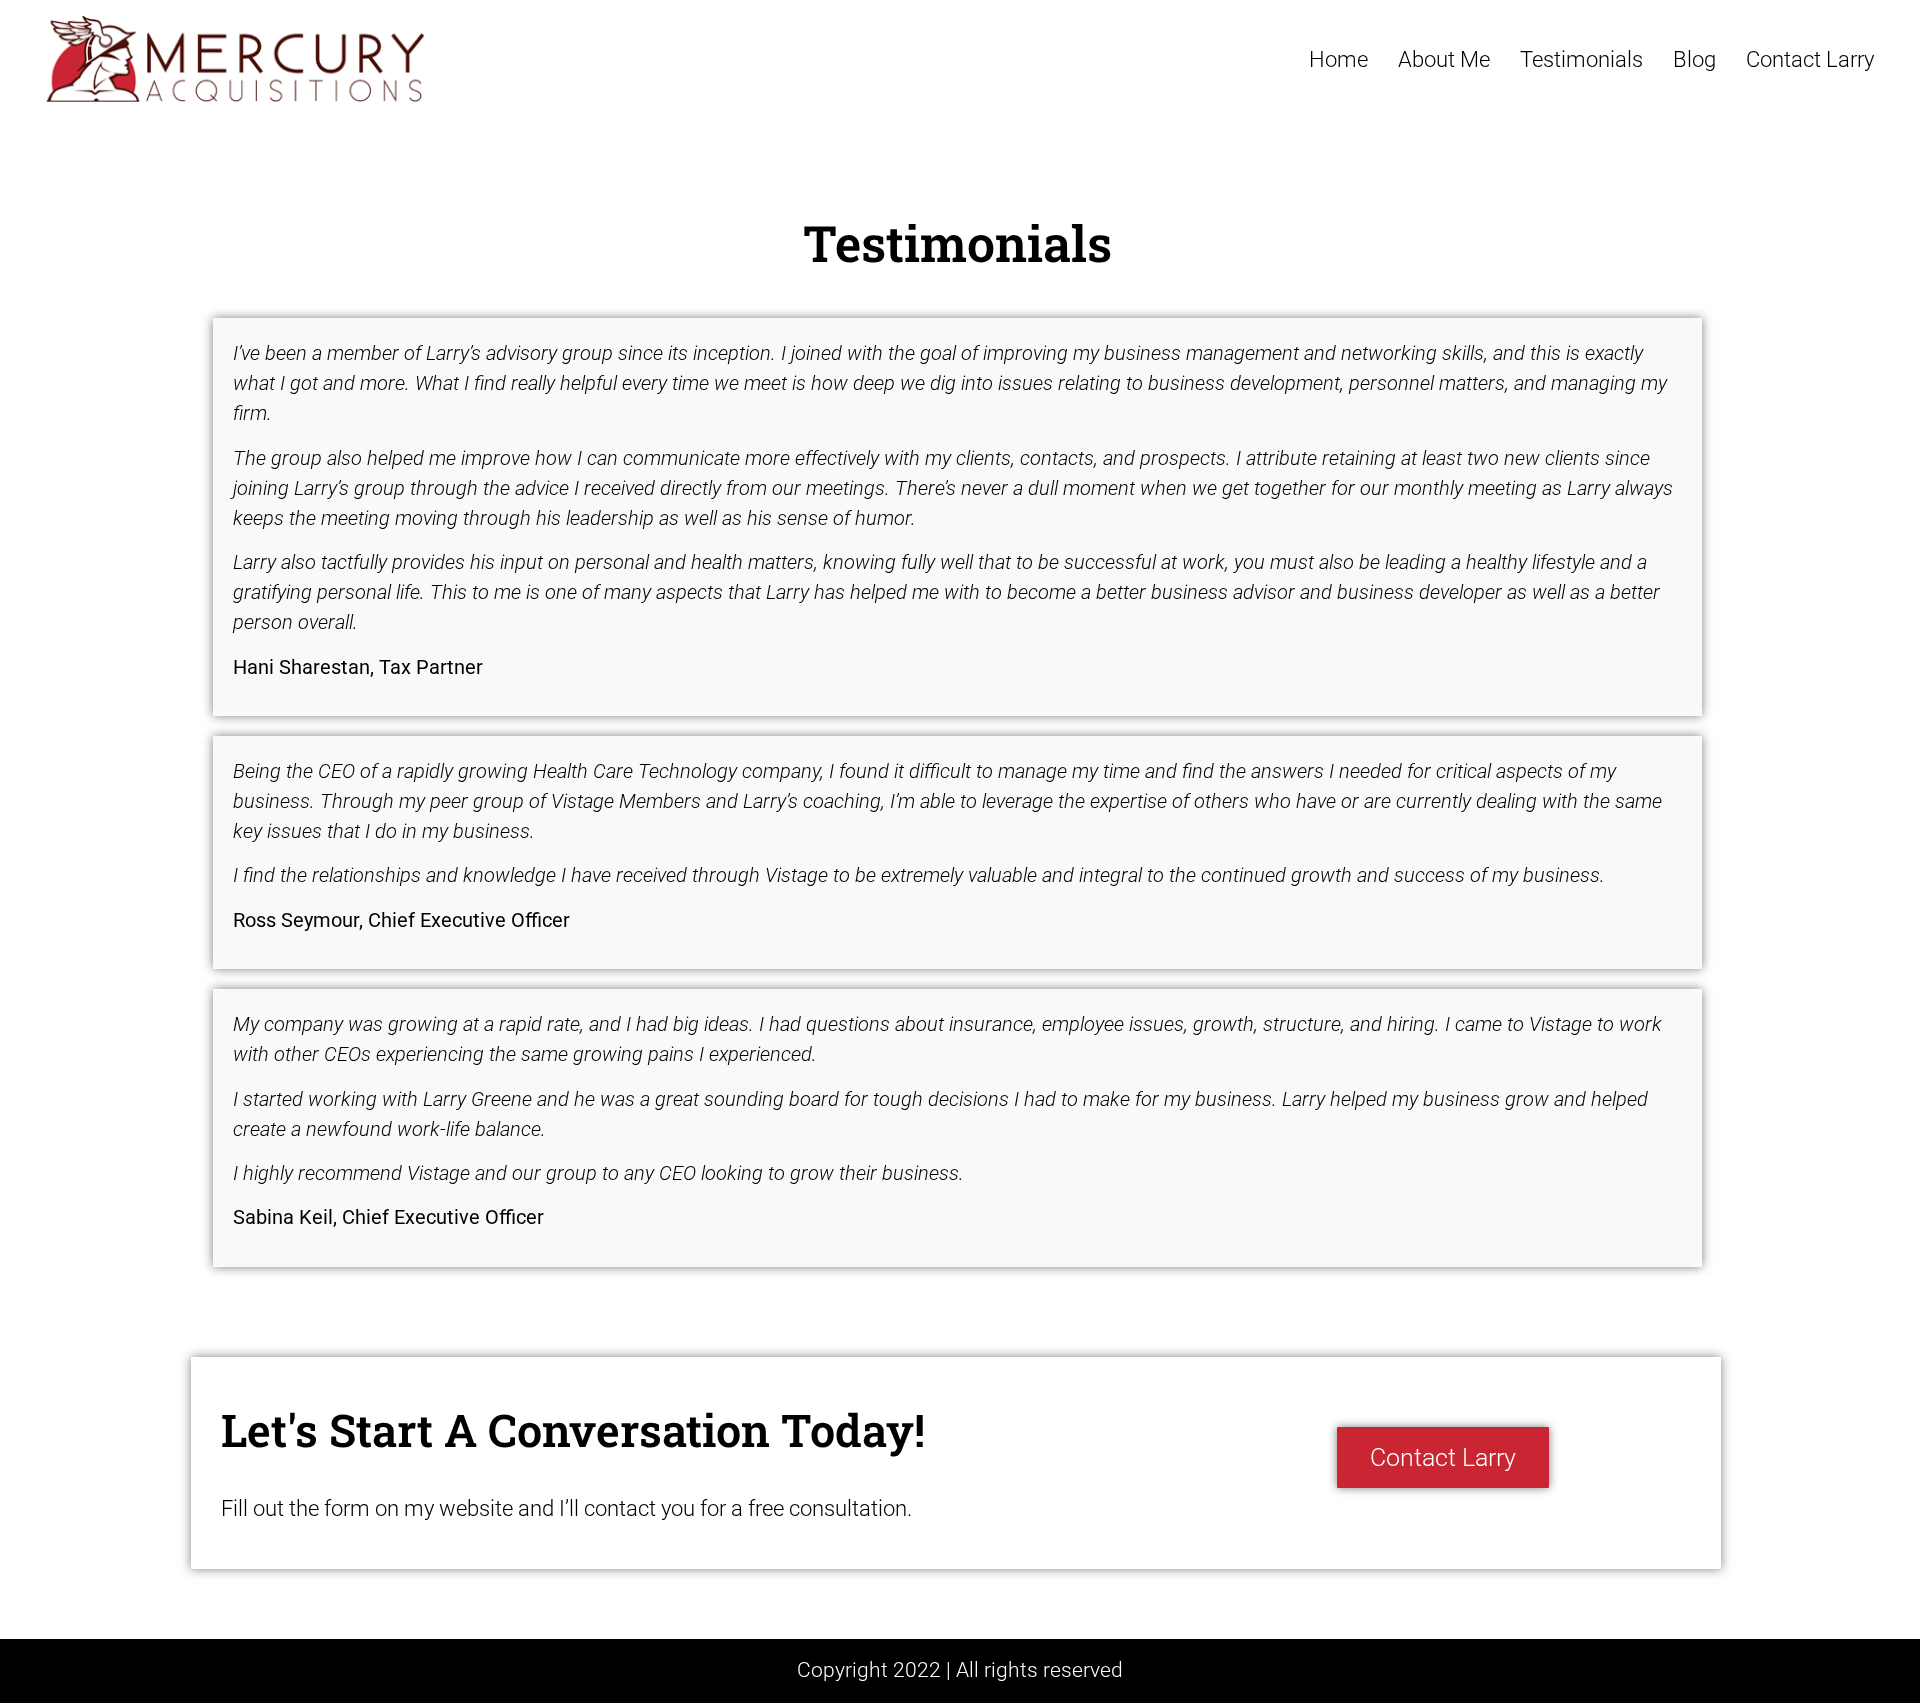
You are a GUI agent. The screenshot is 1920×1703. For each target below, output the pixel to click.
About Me (1444, 59)
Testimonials (1581, 59)
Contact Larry (1810, 59)
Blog (1694, 59)
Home (1338, 59)
